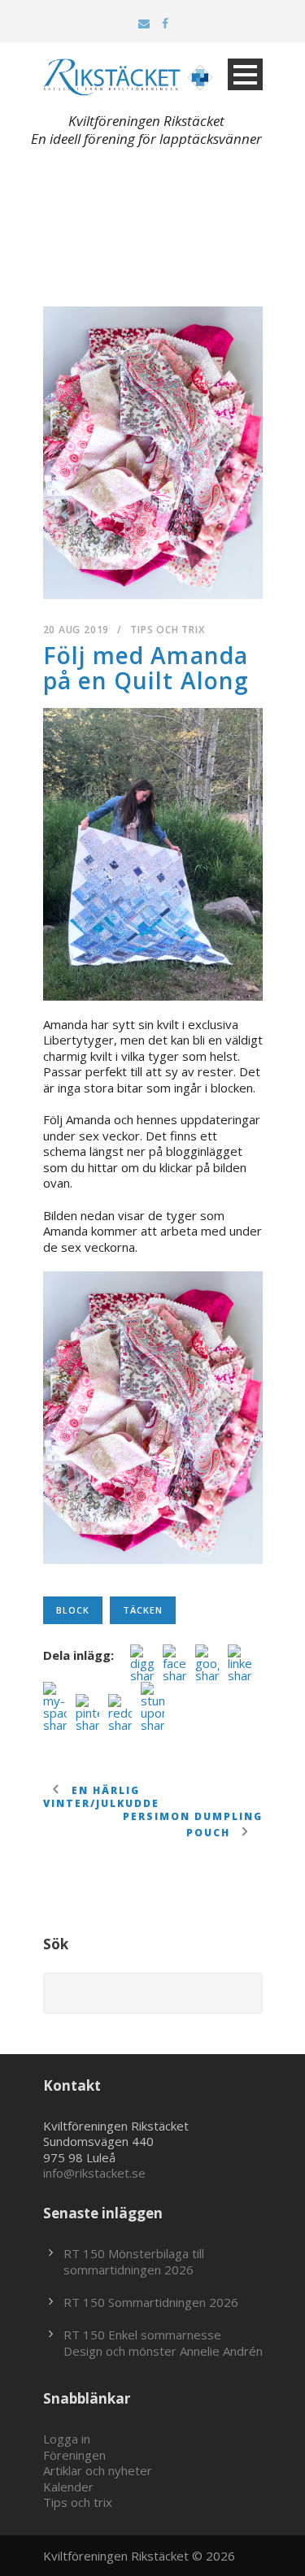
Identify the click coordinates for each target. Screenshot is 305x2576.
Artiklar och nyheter (98, 2470)
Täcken (143, 1610)
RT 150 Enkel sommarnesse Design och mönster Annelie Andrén (163, 2343)
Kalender (68, 2487)
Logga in (67, 2439)
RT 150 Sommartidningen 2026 (151, 2302)
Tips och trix (167, 630)
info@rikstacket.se (94, 2173)
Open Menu (245, 74)
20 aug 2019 (76, 630)
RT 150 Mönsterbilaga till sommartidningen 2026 (134, 2261)
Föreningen (74, 2455)
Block (73, 1610)
